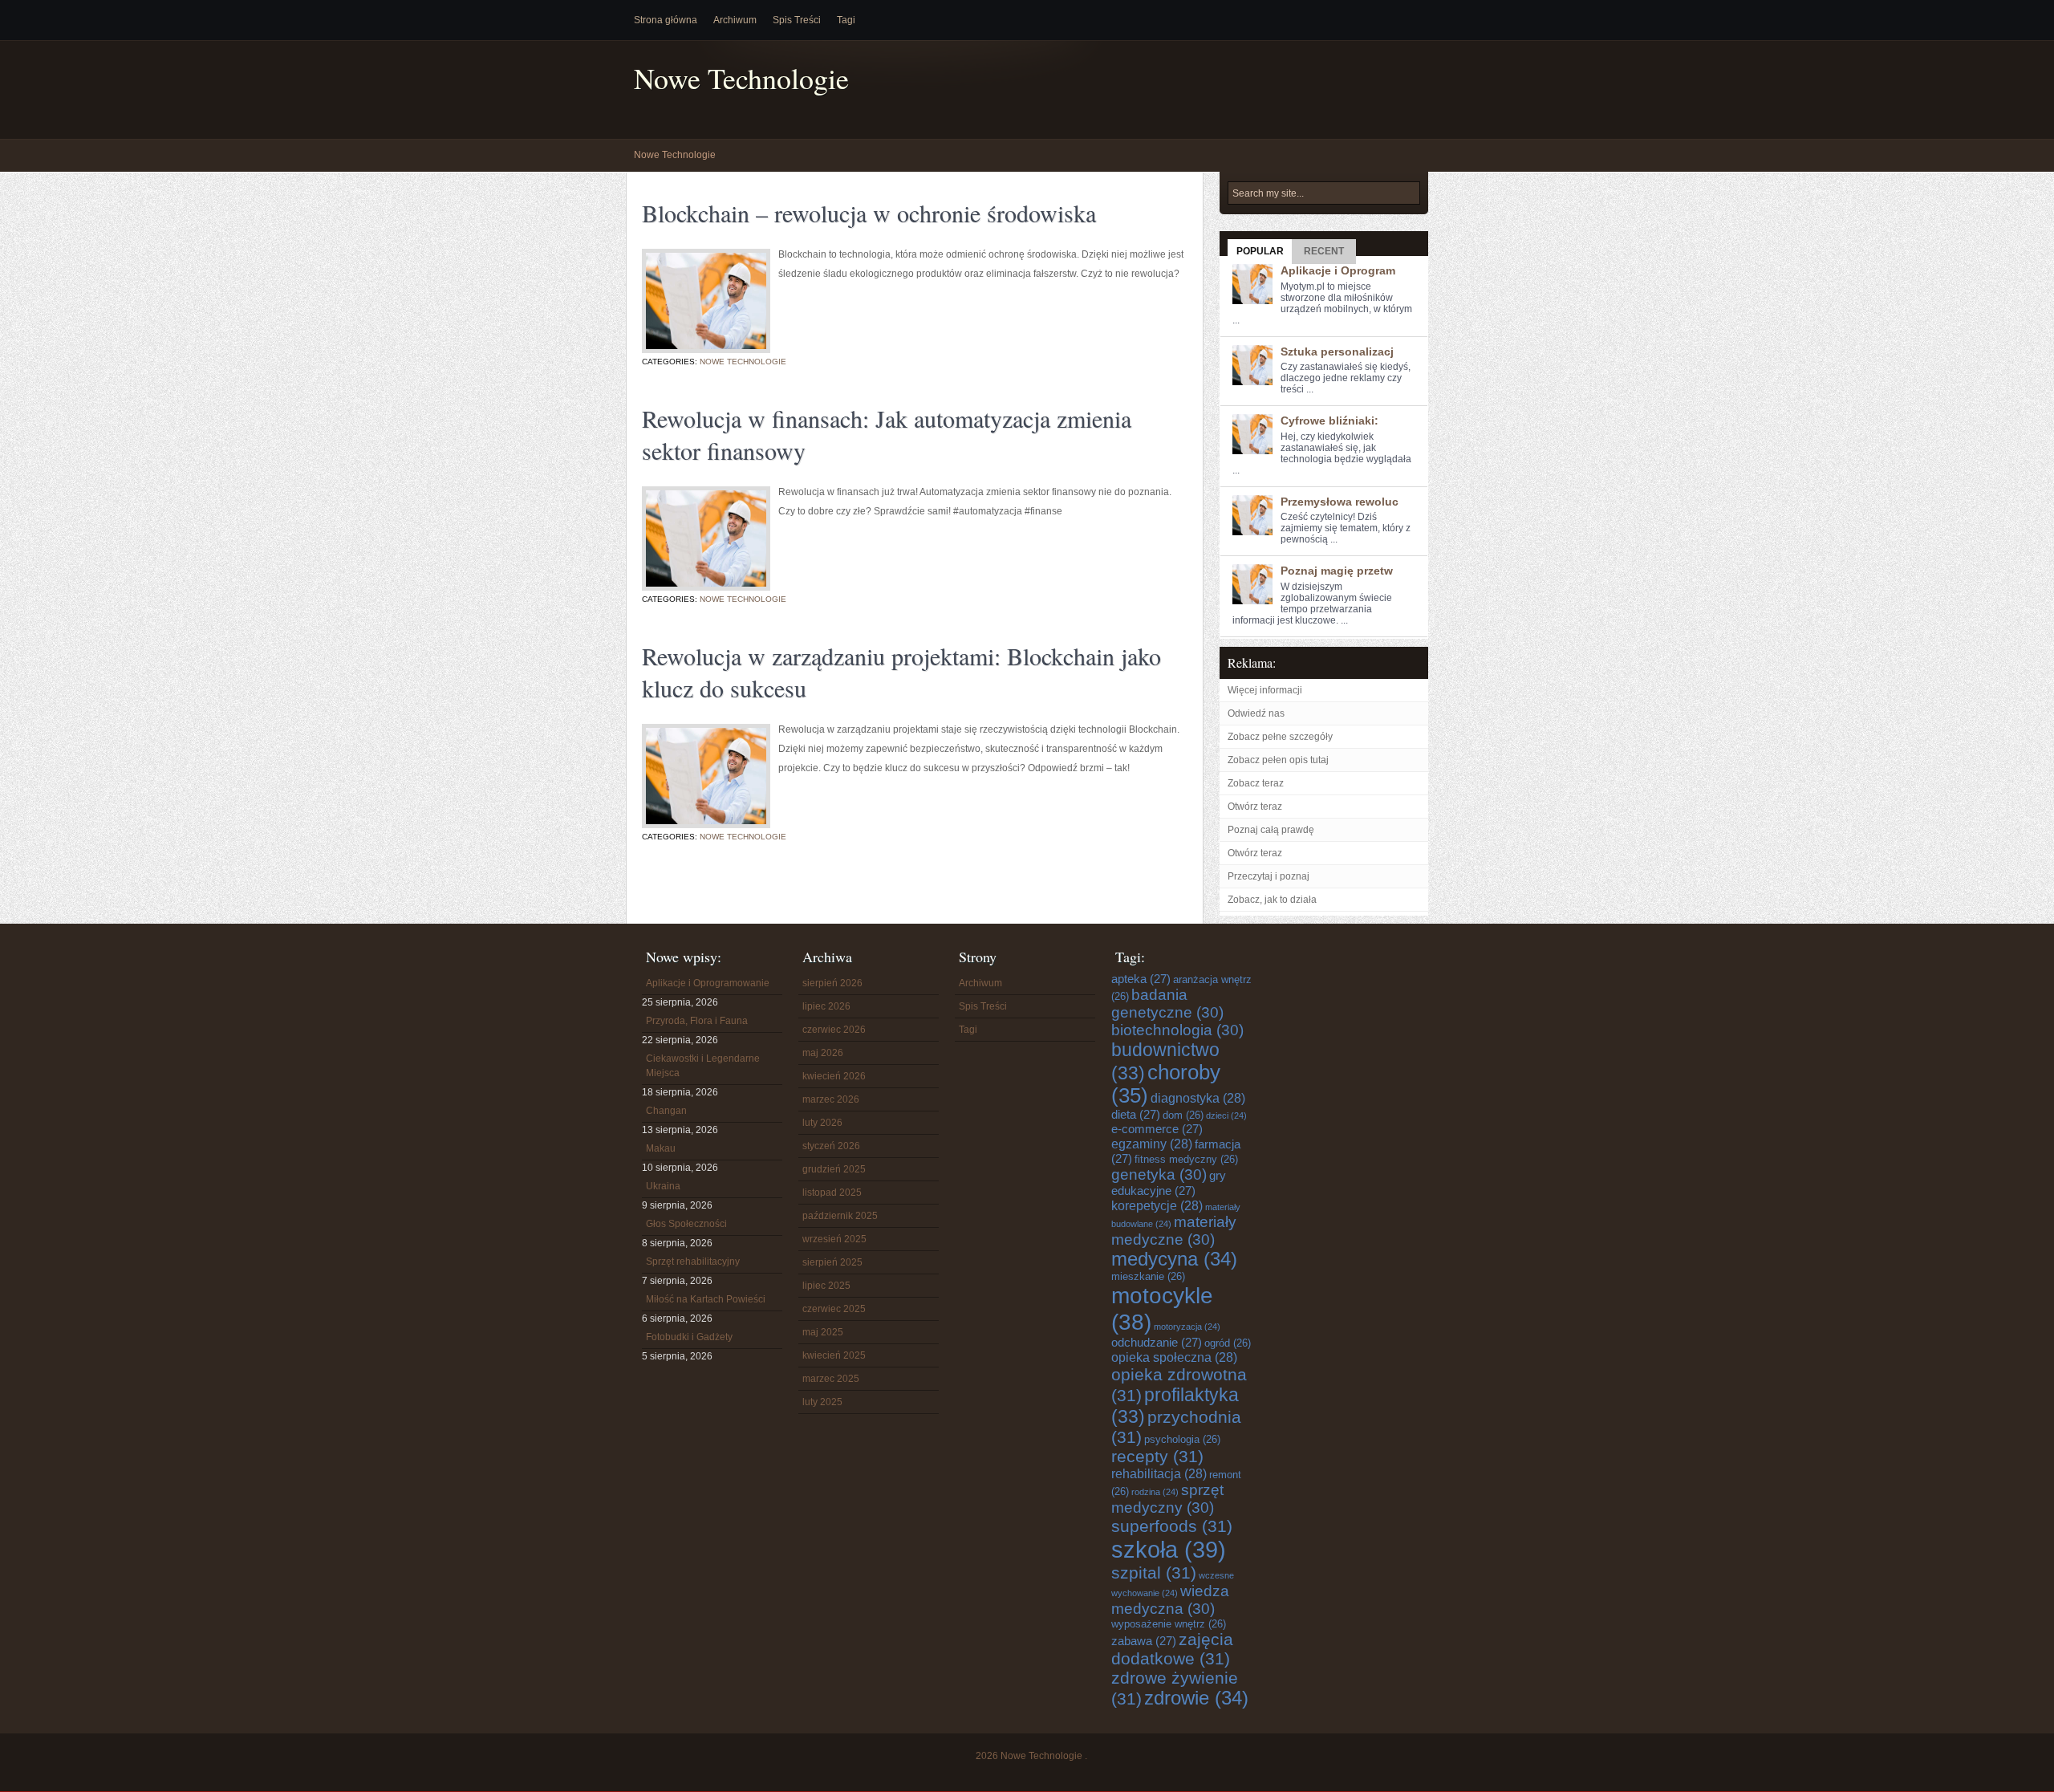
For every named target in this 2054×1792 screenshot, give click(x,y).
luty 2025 (822, 1402)
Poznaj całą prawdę (1271, 830)
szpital (1154, 1573)
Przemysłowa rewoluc (1340, 502)
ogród (1228, 1343)
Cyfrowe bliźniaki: (1329, 421)
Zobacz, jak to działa (1272, 900)
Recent (1324, 251)
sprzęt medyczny (1167, 1499)
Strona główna (666, 20)
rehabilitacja (1159, 1473)
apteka (1141, 979)
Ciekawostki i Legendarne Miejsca (703, 1066)
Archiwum (735, 20)
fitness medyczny (1186, 1159)
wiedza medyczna (1170, 1600)
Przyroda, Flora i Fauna (697, 1021)
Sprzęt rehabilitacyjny (693, 1262)
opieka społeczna (1174, 1357)
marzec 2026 (831, 1099)
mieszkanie (1148, 1276)
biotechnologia (1177, 1030)
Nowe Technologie (741, 78)
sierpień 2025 (832, 1262)
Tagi (846, 20)
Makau (661, 1148)
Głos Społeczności (686, 1224)
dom (1183, 1115)
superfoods (1172, 1526)
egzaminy (1152, 1144)
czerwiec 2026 (834, 1030)
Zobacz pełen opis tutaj (1278, 760)
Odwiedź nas (1256, 713)
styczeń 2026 (831, 1146)
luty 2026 (822, 1123)
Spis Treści (797, 20)
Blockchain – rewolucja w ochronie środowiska (869, 213)
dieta (1136, 1114)
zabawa (1144, 1641)
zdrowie (1196, 1698)
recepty (1157, 1456)
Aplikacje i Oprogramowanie (708, 983)
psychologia (1182, 1439)
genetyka (1159, 1174)
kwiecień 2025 (834, 1355)
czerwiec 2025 (834, 1309)
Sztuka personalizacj (1337, 351)
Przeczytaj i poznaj (1269, 876)
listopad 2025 (832, 1193)
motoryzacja (1187, 1327)
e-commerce (1157, 1129)
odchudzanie (1157, 1342)
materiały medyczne (1174, 1231)
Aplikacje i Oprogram (1338, 270)
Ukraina (663, 1186)
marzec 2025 (831, 1379)
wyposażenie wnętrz (1169, 1624)
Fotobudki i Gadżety (689, 1337)
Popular (1260, 251)
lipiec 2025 (826, 1286)
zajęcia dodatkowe (1172, 1649)
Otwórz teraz (1255, 807)
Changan (666, 1111)
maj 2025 (823, 1332)
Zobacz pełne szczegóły (1280, 737)
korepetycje (1157, 1205)
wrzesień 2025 (834, 1239)
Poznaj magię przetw (1337, 571)
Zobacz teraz (1256, 783)
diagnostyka (1198, 1098)
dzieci (1226, 1115)
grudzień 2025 (834, 1169)
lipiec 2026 (826, 1006)
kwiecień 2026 (834, 1076)
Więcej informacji (1265, 690)
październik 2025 (840, 1216)
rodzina (1155, 1492)
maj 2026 (823, 1053)
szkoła (1169, 1549)
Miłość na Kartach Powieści (706, 1299)
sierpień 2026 (832, 983)
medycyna (1174, 1259)
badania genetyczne (1167, 1004)
